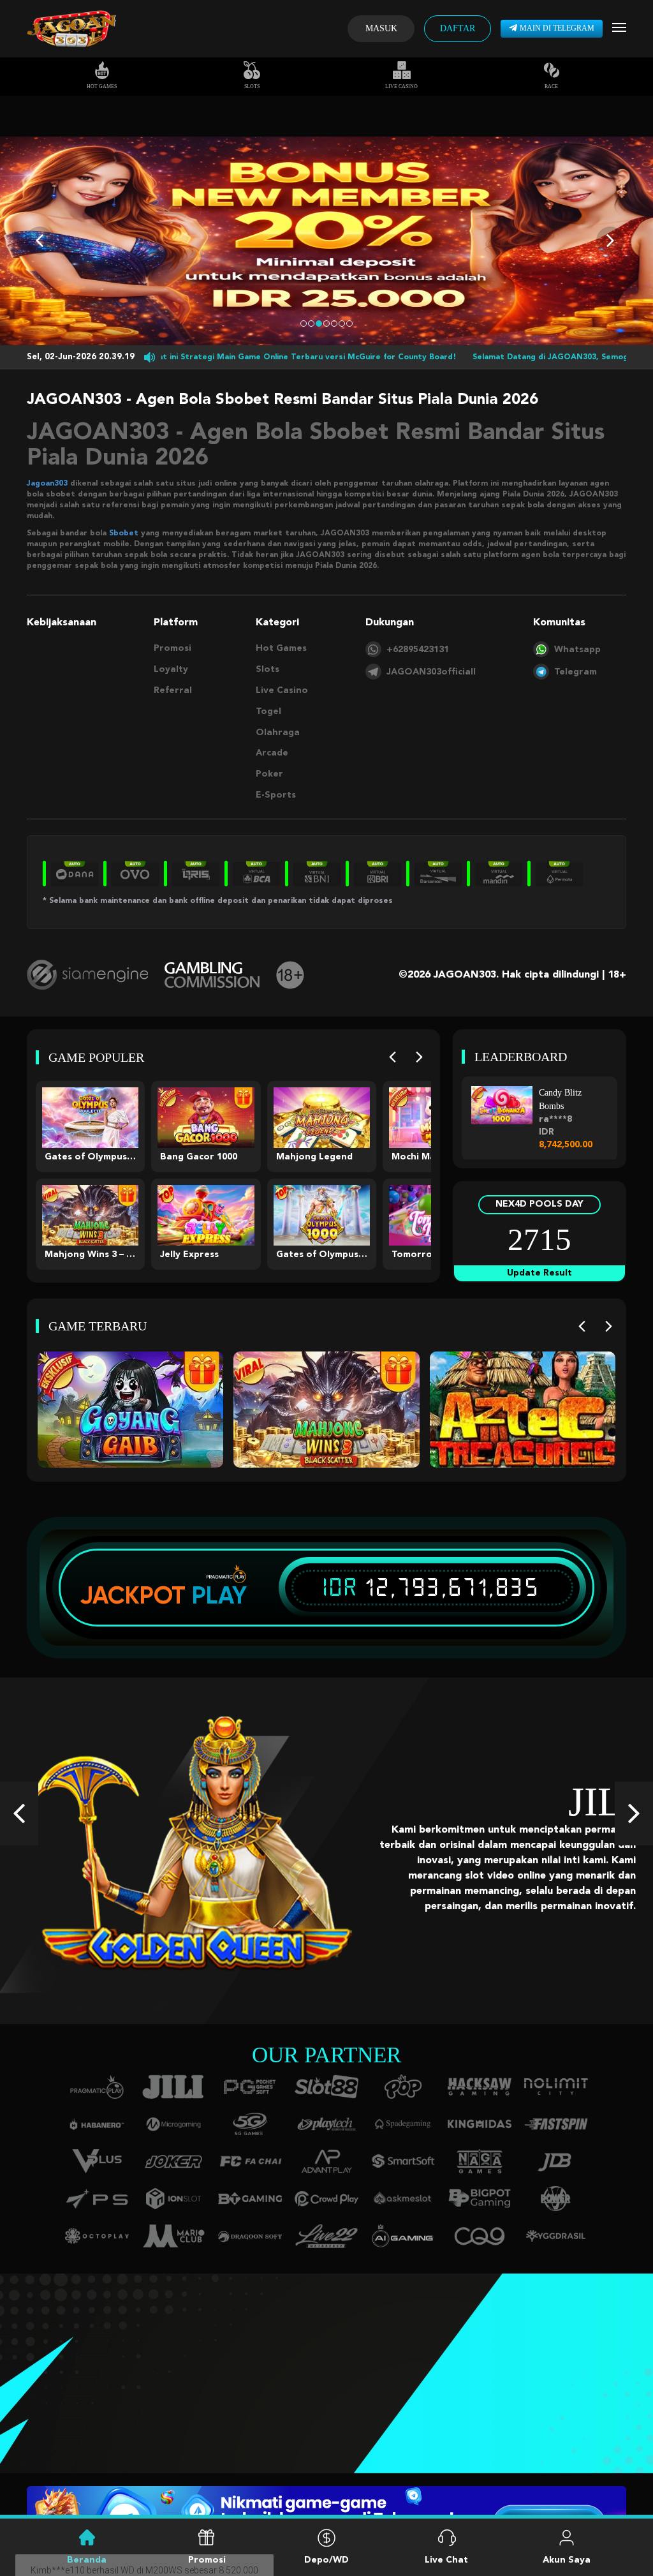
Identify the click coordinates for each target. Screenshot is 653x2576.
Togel (268, 711)
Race (551, 86)
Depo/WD (326, 2560)
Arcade (272, 753)
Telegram (576, 672)
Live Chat (446, 2560)
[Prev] (393, 1057)
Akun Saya (567, 2560)
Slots (252, 86)
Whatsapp (577, 650)
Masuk (381, 28)
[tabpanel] (326, 241)
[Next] (419, 1057)
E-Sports (276, 795)
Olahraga (278, 733)
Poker (269, 774)
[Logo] (71, 29)
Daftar (458, 28)
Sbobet (124, 533)
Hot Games (102, 86)
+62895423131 (418, 650)
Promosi (172, 648)
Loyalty (171, 669)
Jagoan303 (47, 484)
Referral (173, 690)
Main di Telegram (557, 28)
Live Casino (401, 86)
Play (219, 1595)
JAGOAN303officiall (431, 672)
